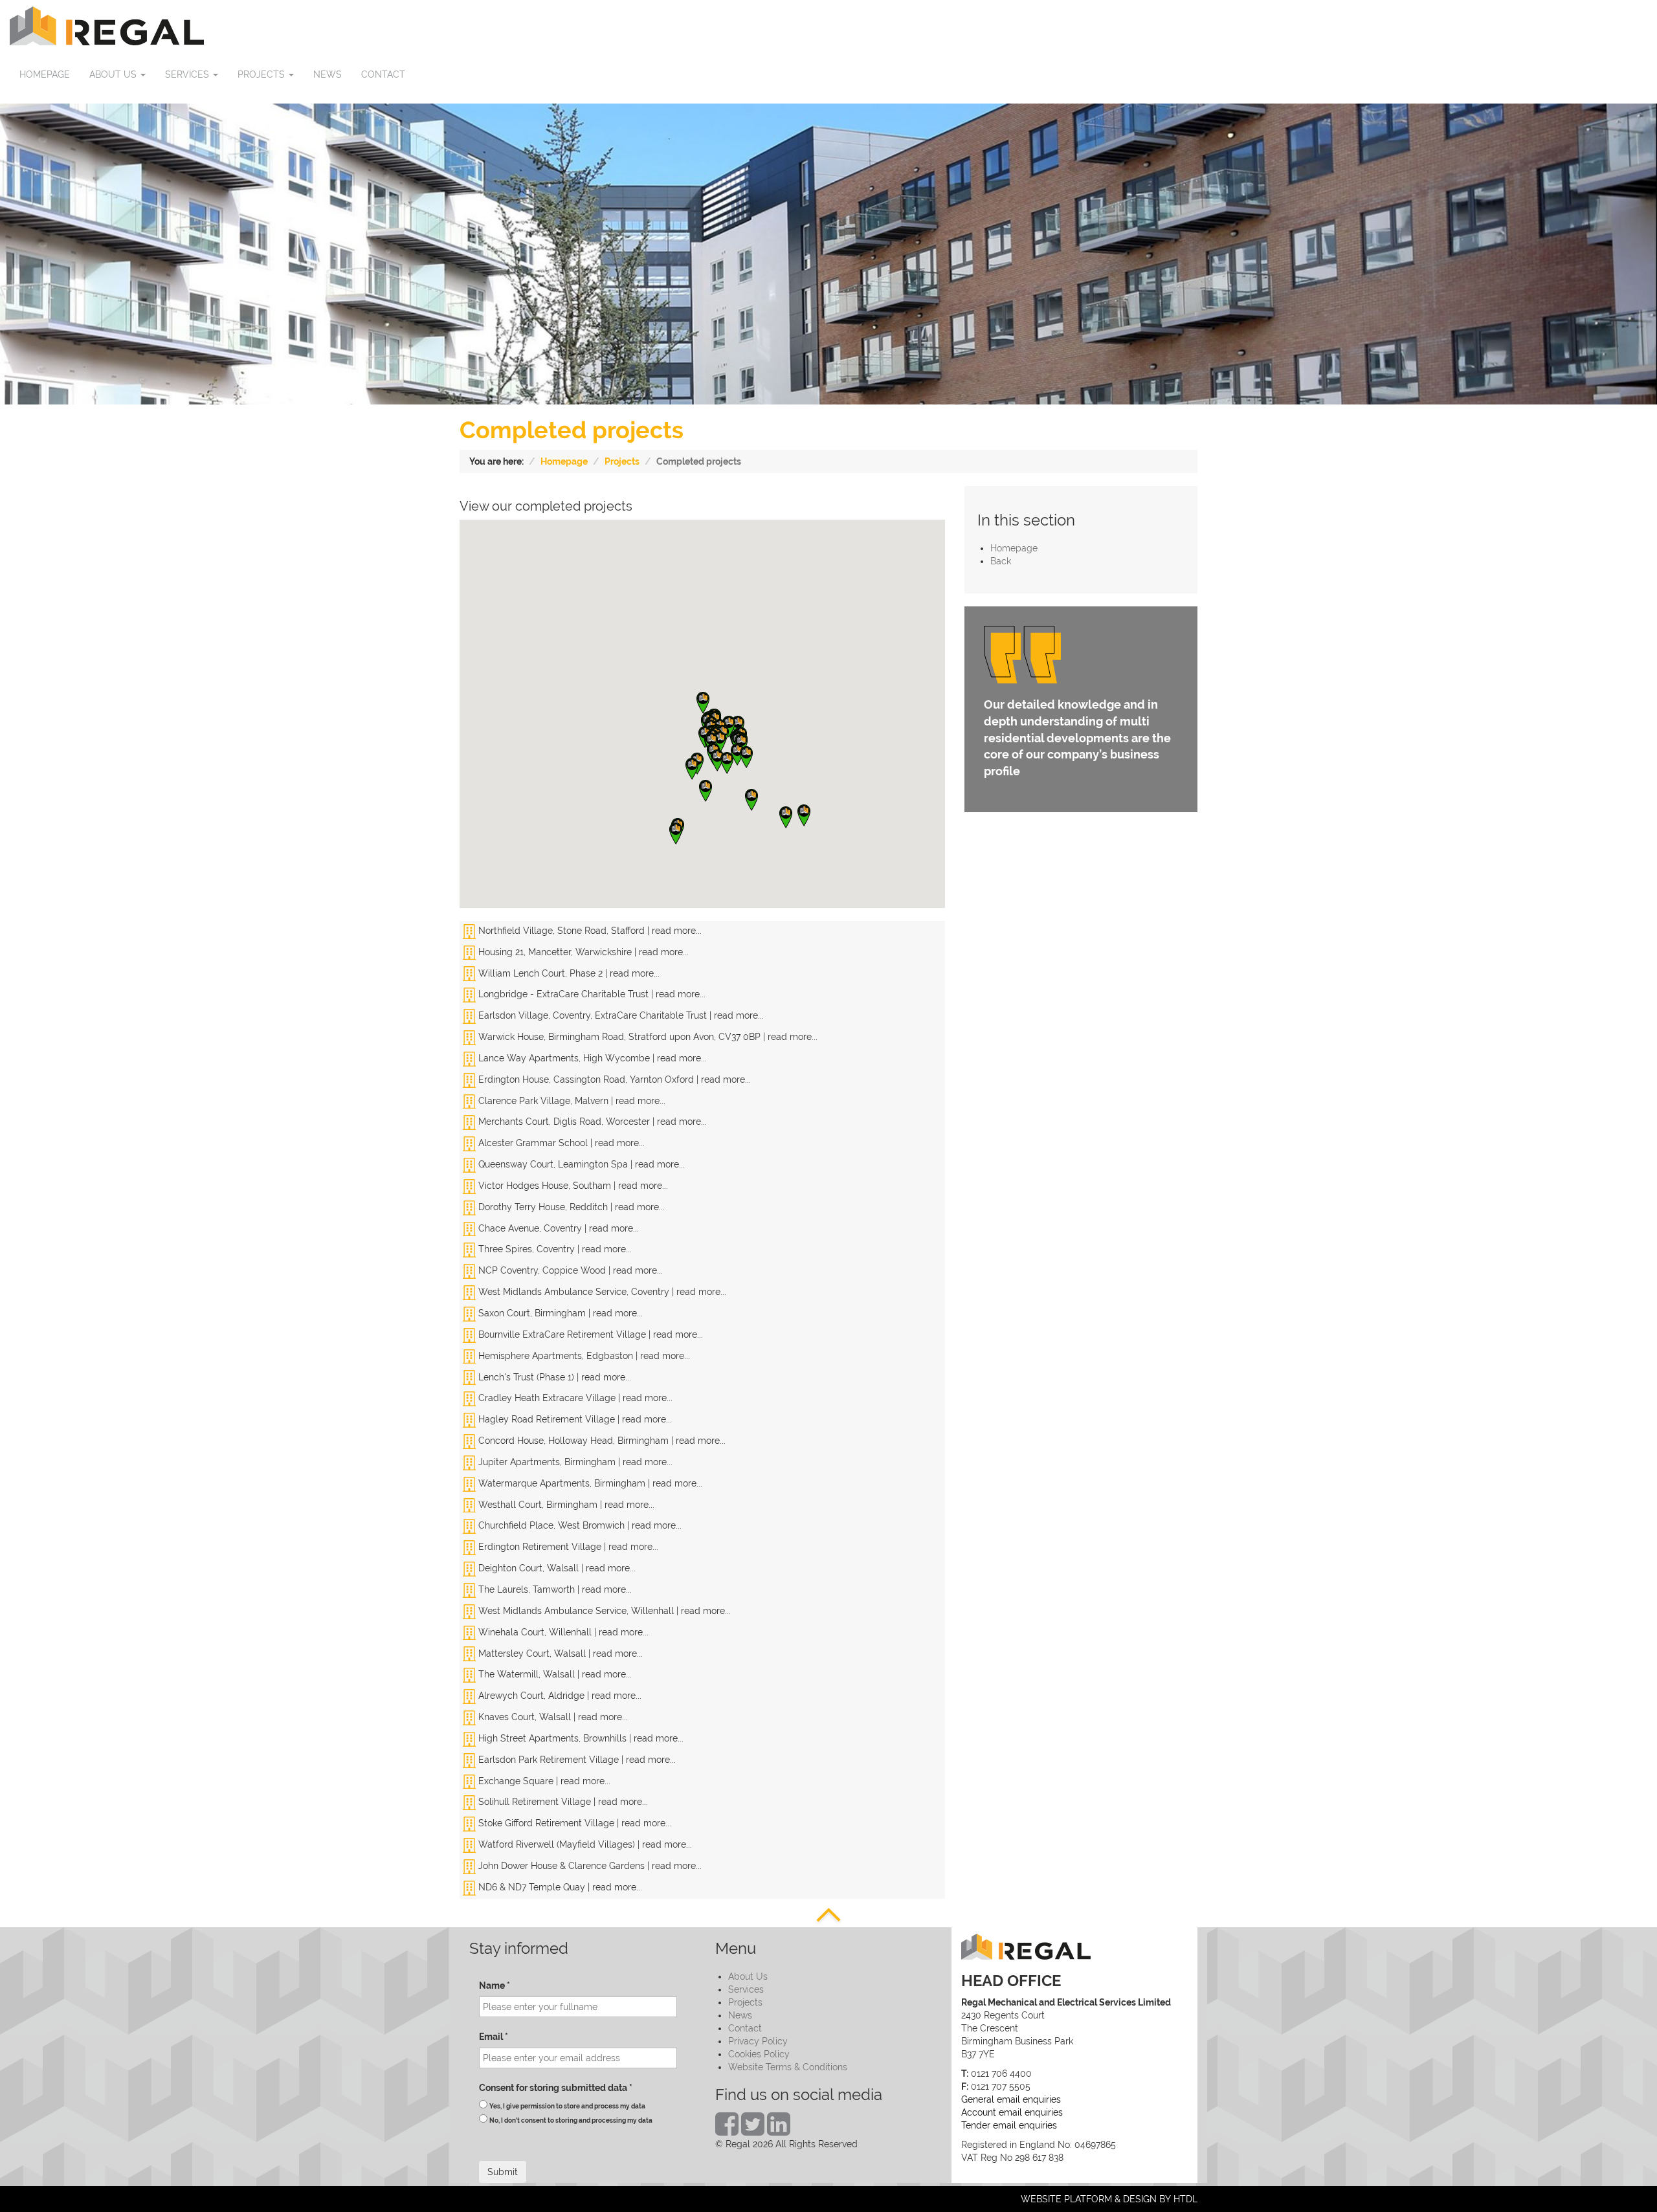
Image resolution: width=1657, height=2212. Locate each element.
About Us (748, 1976)
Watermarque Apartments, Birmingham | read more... (589, 1483)
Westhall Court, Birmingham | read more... (565, 1505)
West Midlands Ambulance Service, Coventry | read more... (601, 1292)
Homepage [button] (45, 74)
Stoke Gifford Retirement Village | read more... (573, 1823)
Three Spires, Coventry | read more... (554, 1249)
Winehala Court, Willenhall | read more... (562, 1632)
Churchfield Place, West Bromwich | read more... (579, 1525)
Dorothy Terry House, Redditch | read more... (570, 1207)
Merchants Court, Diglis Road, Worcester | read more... (591, 1122)
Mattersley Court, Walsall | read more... (559, 1653)
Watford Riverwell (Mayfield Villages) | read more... (584, 1844)
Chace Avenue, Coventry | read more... (557, 1228)
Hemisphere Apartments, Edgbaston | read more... (583, 1356)
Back (1001, 561)
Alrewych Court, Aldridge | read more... (559, 1696)
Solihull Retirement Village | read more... (562, 1802)
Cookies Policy (759, 2054)
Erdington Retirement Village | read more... (567, 1547)
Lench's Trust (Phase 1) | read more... (553, 1377)
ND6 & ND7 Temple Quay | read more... (559, 1887)
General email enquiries (1011, 2099)
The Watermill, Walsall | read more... (554, 1674)
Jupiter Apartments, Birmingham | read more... (574, 1462)
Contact (745, 2028)
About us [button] (114, 74)
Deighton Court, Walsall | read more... (556, 1568)
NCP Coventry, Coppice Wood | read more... (569, 1270)
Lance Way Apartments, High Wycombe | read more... (591, 1058)
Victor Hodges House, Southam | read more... (572, 1186)
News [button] (328, 74)
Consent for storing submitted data (556, 2088)
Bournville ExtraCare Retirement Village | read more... (589, 1334)
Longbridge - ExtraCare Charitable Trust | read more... (591, 994)
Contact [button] (383, 74)
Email (494, 2037)
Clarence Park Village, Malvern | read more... (571, 1101)
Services (746, 1989)
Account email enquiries (1012, 2112)
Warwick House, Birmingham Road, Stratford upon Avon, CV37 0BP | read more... (647, 1037)
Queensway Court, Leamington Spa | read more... (580, 1164)
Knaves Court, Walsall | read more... (552, 1717)
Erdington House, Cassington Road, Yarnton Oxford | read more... (613, 1079)
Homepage (564, 461)
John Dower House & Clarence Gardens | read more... (589, 1866)
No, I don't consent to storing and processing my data (571, 2120)
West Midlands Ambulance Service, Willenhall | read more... (603, 1611)
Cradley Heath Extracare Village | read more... (574, 1398)
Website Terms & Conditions (788, 2067)
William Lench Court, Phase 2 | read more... (568, 973)
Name (495, 1985)
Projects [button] (262, 74)
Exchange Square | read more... (543, 1781)
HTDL (1185, 2199)
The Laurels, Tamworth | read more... (554, 1589)
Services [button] (188, 74)
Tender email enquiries (1009, 2125)
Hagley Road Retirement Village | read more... (574, 1419)
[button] (703, 703)
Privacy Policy (758, 2041)
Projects (622, 461)
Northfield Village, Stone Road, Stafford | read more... (589, 931)
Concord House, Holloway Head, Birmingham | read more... (601, 1441)
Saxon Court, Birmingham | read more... (559, 1313)
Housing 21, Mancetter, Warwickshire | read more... (582, 952)
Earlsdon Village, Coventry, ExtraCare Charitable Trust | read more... (620, 1015)
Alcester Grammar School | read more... (560, 1143)
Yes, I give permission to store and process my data (567, 2106)
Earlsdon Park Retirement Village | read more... (576, 1760)
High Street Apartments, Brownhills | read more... (580, 1738)
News (740, 2015)
